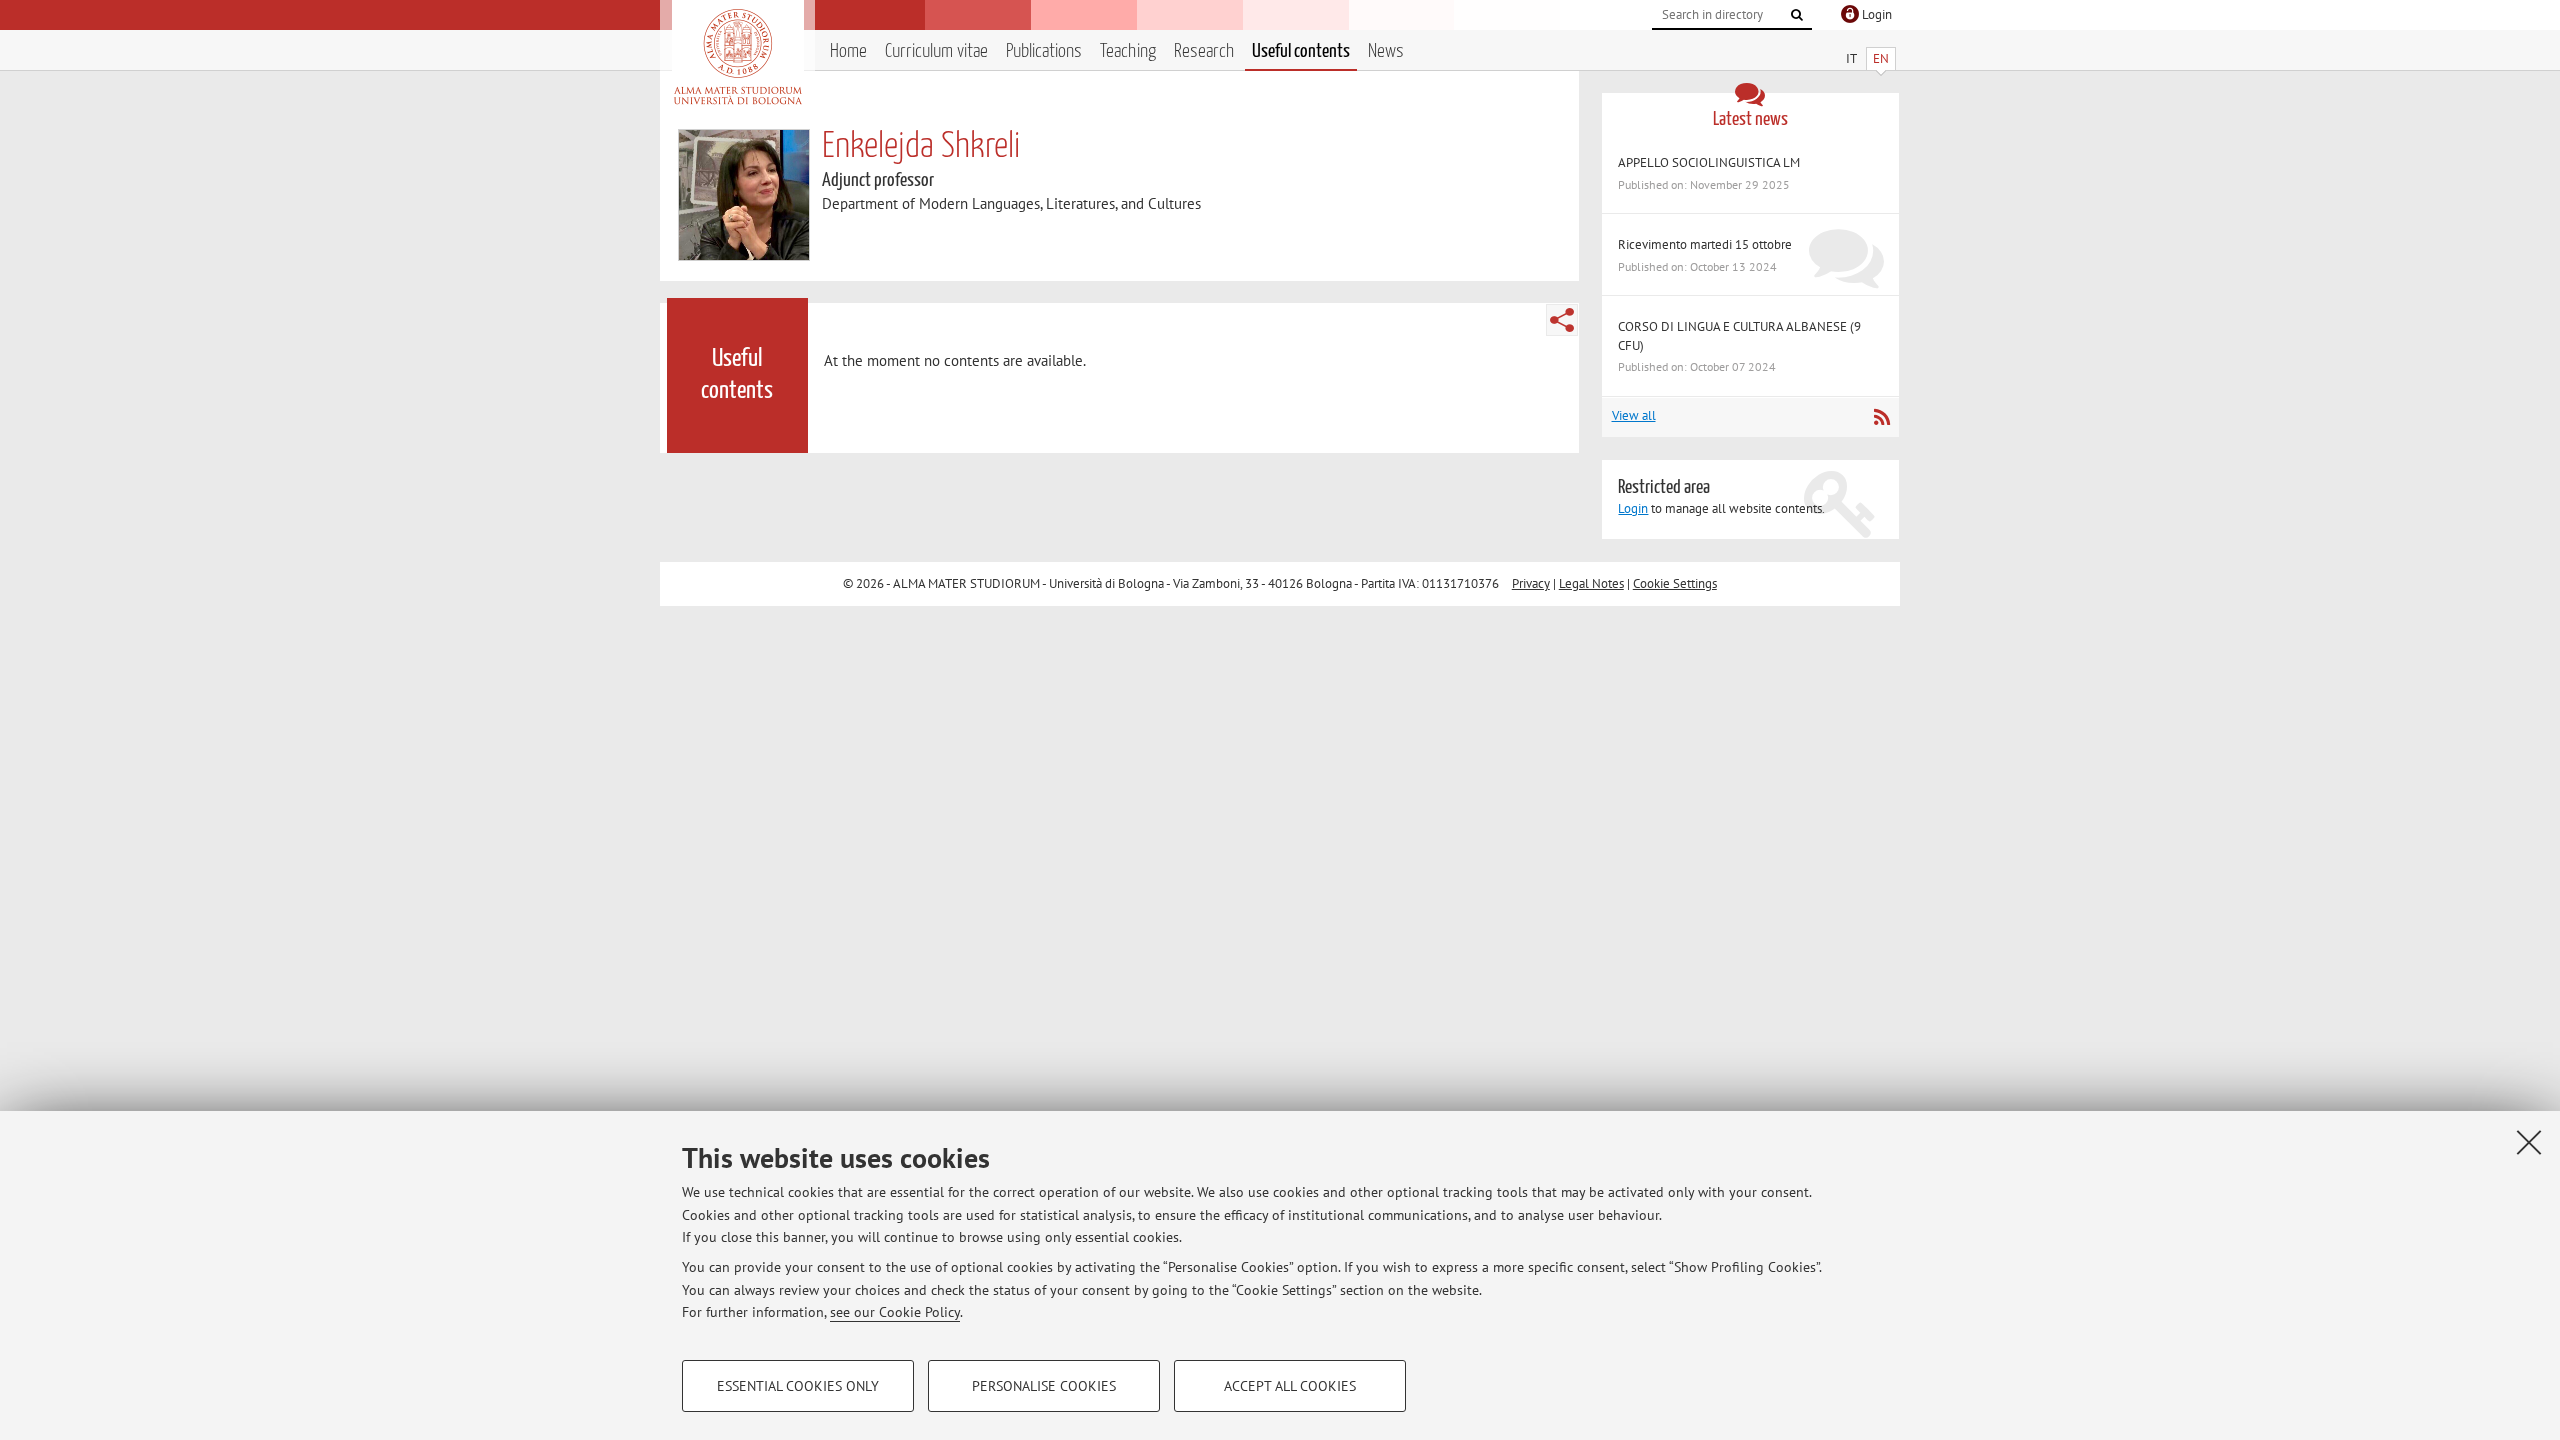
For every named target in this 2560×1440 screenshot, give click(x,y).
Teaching (1128, 51)
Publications (1044, 51)
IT (1851, 58)
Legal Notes (1591, 583)
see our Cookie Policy (895, 1312)
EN (1881, 58)
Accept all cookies (1290, 1386)
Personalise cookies (1044, 1386)
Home (848, 51)
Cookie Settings (1675, 583)
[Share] (1562, 320)
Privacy (1531, 583)
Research (1204, 51)
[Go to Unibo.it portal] (737, 57)
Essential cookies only (798, 1386)
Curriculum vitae (936, 51)
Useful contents (1301, 51)
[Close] (2529, 1142)
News (1386, 51)
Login (1633, 508)
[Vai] (1797, 15)
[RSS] (1881, 417)
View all (1634, 415)
